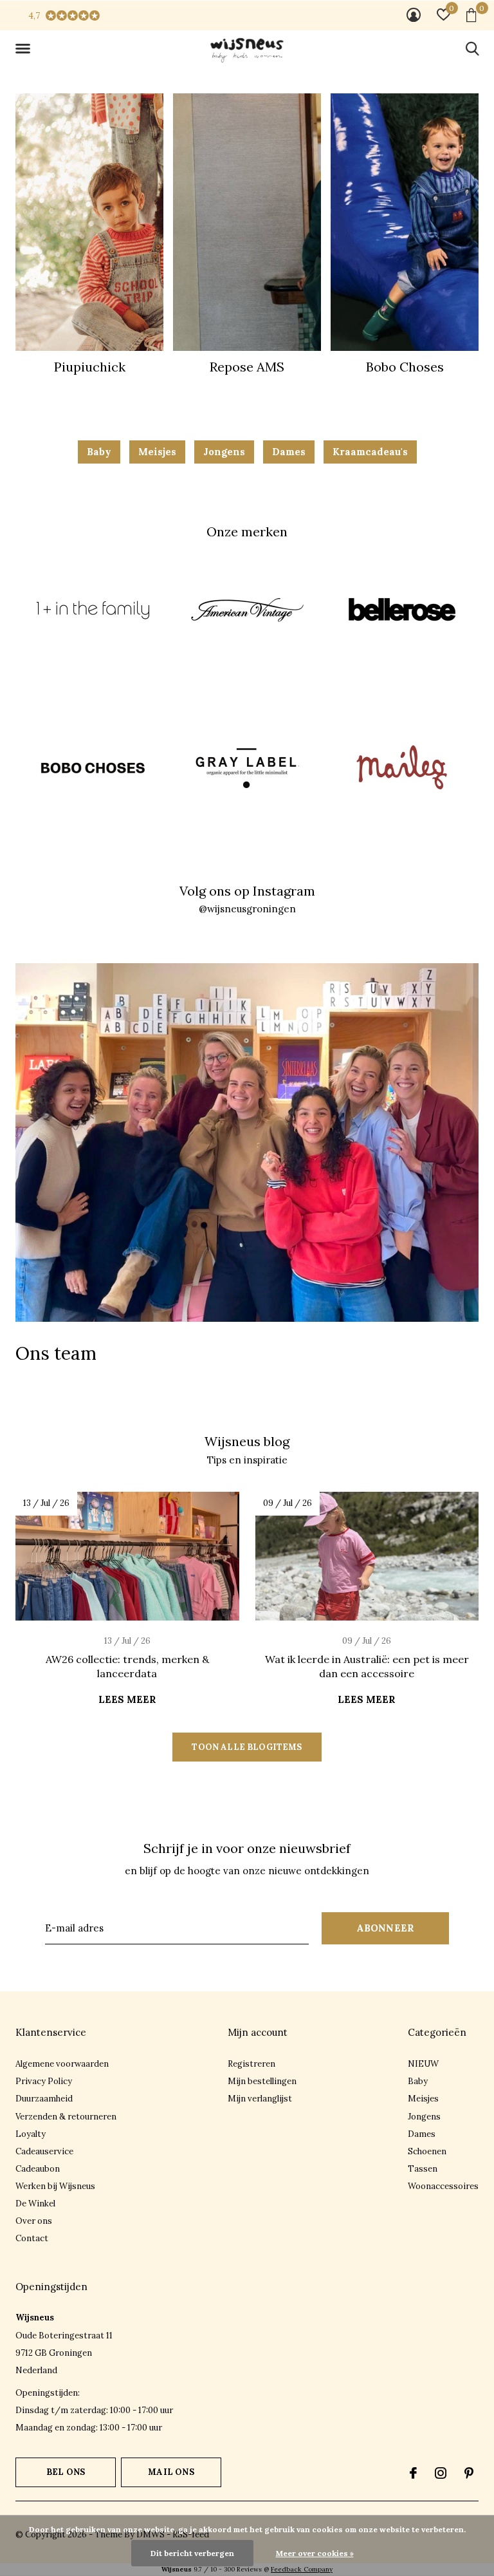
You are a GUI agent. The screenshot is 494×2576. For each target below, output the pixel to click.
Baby (99, 452)
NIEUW (423, 2064)
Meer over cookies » (315, 2553)
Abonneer (386, 1928)
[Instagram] (441, 2473)
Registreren (252, 2064)
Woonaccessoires (443, 2186)
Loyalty (31, 2134)
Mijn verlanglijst (260, 2099)
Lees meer (127, 1699)
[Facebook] (413, 2473)
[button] (25, 49)
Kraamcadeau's (370, 452)
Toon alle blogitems (247, 1747)
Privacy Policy (44, 2081)
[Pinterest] (469, 2473)
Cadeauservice (44, 2151)
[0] (471, 15)
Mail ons (171, 2472)
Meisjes (157, 452)
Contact (32, 2238)
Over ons (34, 2221)
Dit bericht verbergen (192, 2553)
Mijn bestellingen (262, 2081)
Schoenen (427, 2151)
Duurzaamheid (44, 2099)
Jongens (224, 452)
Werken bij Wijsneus (55, 2186)
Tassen (423, 2169)
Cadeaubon (38, 2169)
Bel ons (66, 2472)
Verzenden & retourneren (66, 2117)
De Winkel (35, 2204)
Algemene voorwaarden (62, 2064)
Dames (289, 452)
